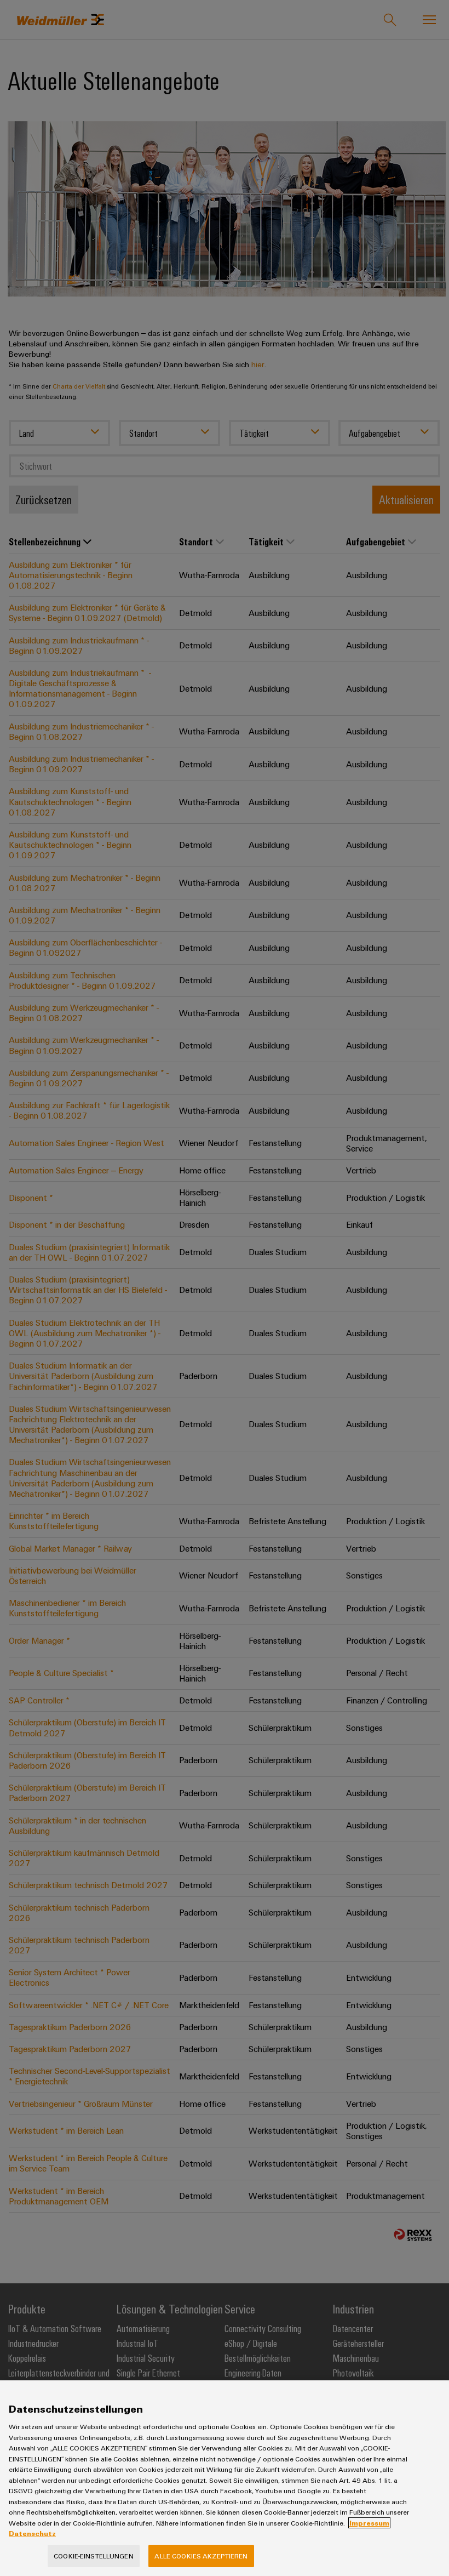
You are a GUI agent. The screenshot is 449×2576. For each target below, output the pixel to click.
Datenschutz (32, 2533)
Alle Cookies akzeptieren (201, 2556)
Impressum (369, 2523)
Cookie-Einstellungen (94, 2556)
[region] (225, 2478)
